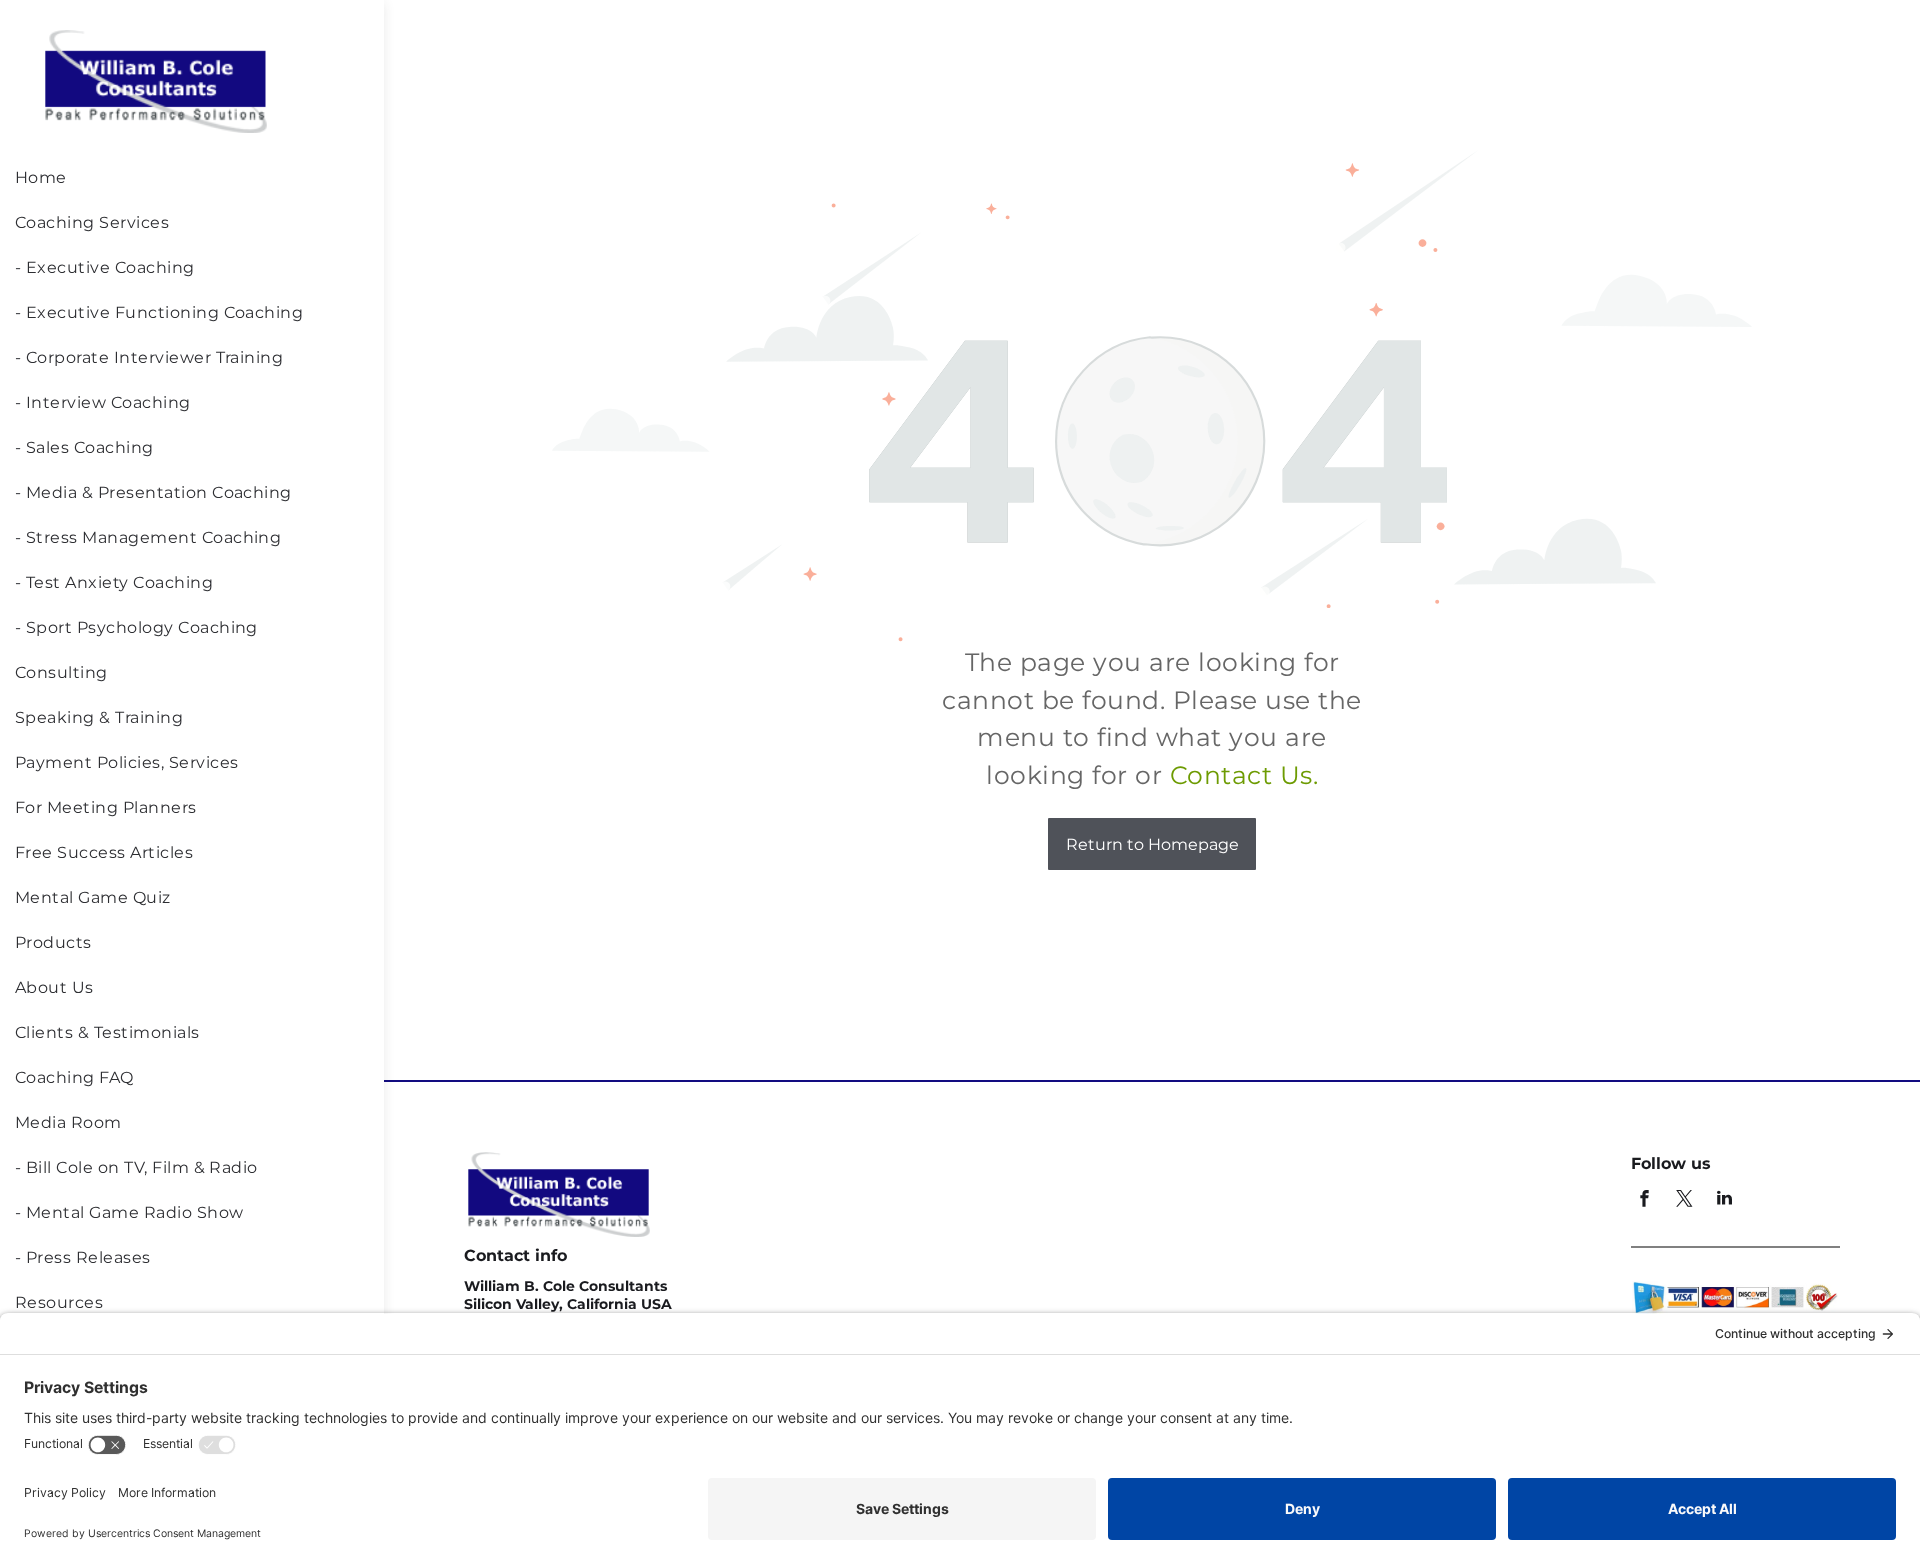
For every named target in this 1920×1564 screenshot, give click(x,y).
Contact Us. (1244, 775)
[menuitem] (189, 182)
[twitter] (1684, 1200)
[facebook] (1644, 1200)
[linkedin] (1724, 1200)
